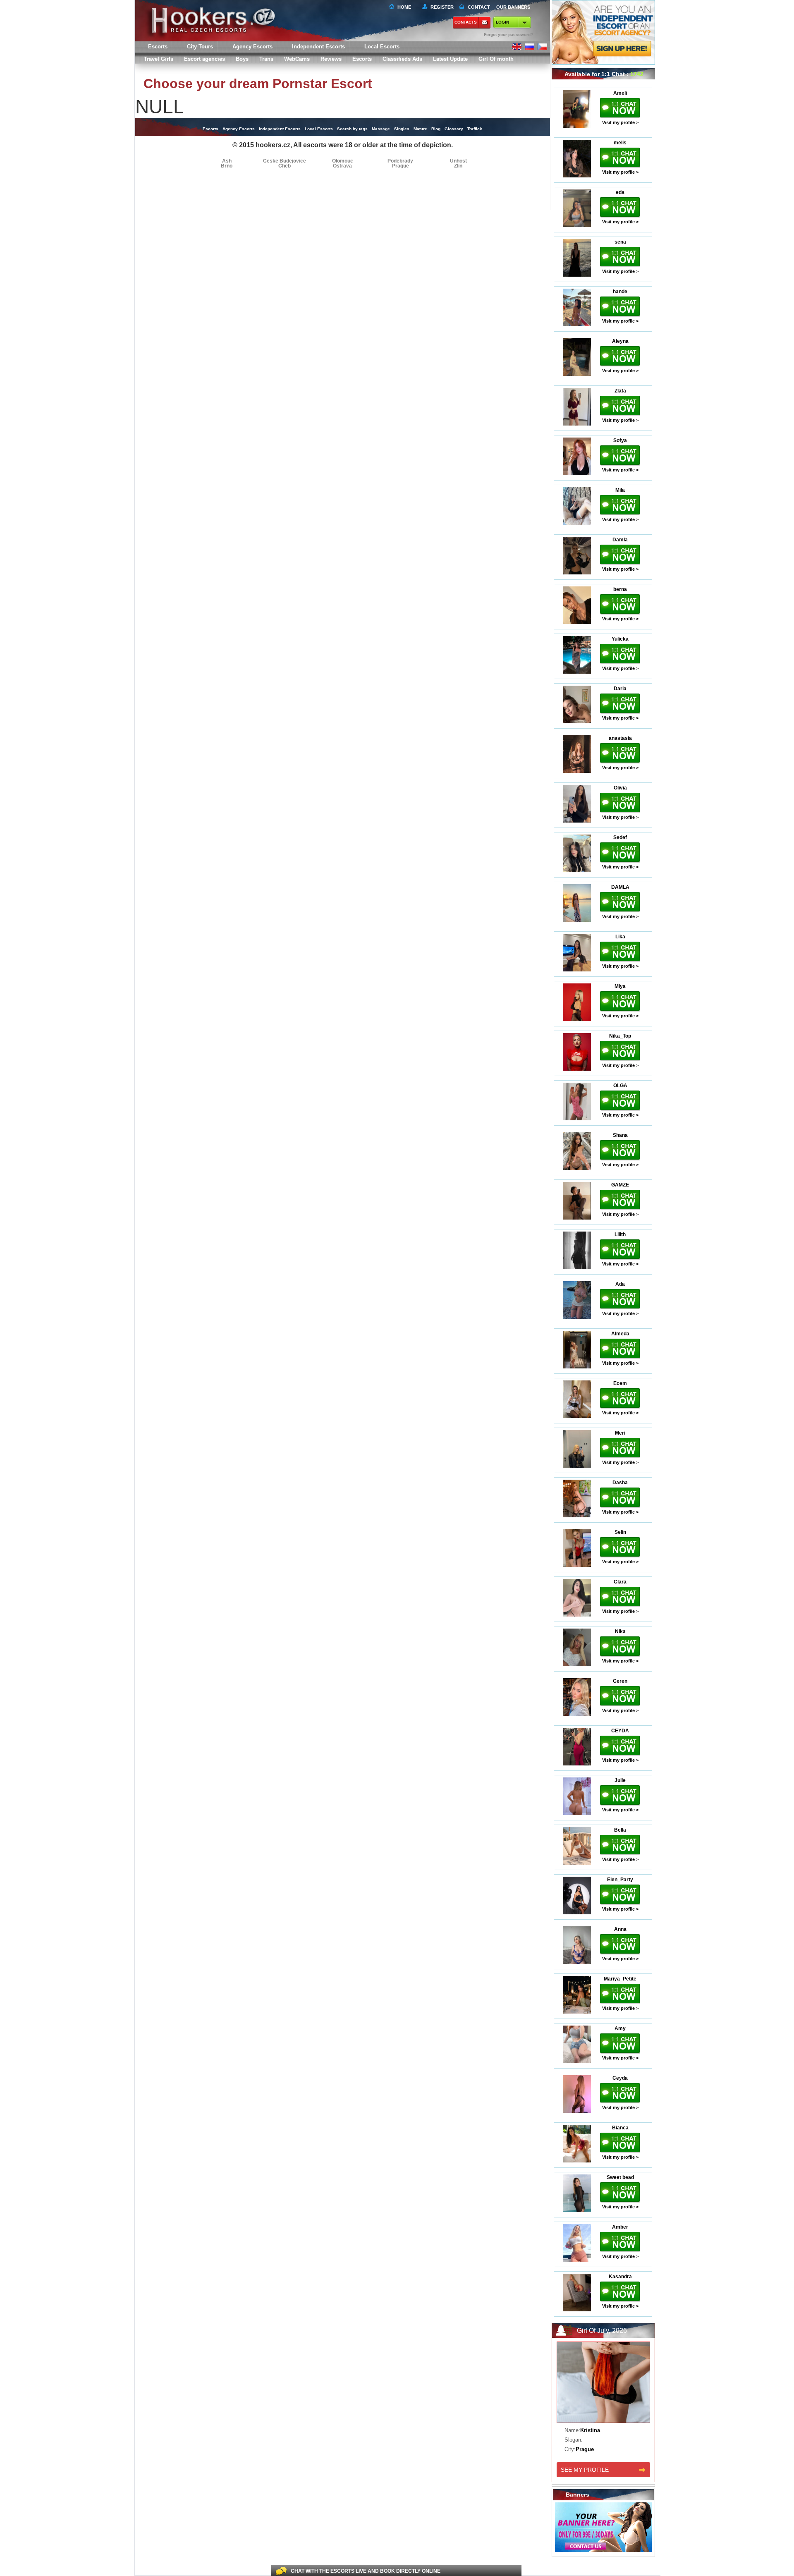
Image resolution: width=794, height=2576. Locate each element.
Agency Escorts (239, 129)
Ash (227, 161)
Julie (620, 1780)
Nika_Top (620, 1036)
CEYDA (620, 1731)
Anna (620, 1929)
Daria (620, 689)
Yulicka (620, 639)
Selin (620, 1532)
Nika (620, 1631)
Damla (620, 540)
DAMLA (620, 887)
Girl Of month (496, 59)
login (502, 22)
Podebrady (400, 161)
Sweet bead (620, 2177)
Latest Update (450, 59)
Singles (402, 129)
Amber (620, 2227)
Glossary (454, 129)
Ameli (620, 93)
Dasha (620, 1483)
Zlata (620, 391)
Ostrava (342, 166)
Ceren (620, 1681)
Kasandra (620, 2277)
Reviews (331, 59)
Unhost (458, 161)
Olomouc (343, 161)
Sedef (620, 837)
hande (620, 292)
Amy (620, 2028)
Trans (266, 59)
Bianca (620, 2128)
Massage (381, 129)
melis (620, 143)
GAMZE (620, 1185)
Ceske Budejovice (285, 161)
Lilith (620, 1234)
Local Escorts (382, 47)
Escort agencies (204, 59)
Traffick (475, 129)
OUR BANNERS (513, 7)
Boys (242, 59)
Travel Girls (159, 59)
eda (620, 192)
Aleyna (620, 341)
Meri (620, 1433)
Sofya (620, 440)
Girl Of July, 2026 (602, 2331)
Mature (420, 129)
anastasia (620, 738)
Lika (620, 937)
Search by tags (352, 129)
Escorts (362, 59)
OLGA (620, 1086)
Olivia (620, 788)
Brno (227, 166)
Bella (620, 1830)
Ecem (620, 1383)
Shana (620, 1135)
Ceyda (620, 2078)
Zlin (458, 166)
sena (620, 242)
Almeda (620, 1334)
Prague (401, 166)
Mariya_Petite (620, 1979)
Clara (620, 1582)
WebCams (297, 59)
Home (404, 7)
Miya (620, 986)
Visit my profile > (620, 122)
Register (441, 7)
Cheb (285, 166)
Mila (620, 490)
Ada (620, 1284)
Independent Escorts (318, 47)
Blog (436, 129)
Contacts (466, 22)
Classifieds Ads (402, 59)
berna (620, 589)
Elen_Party (620, 1880)
